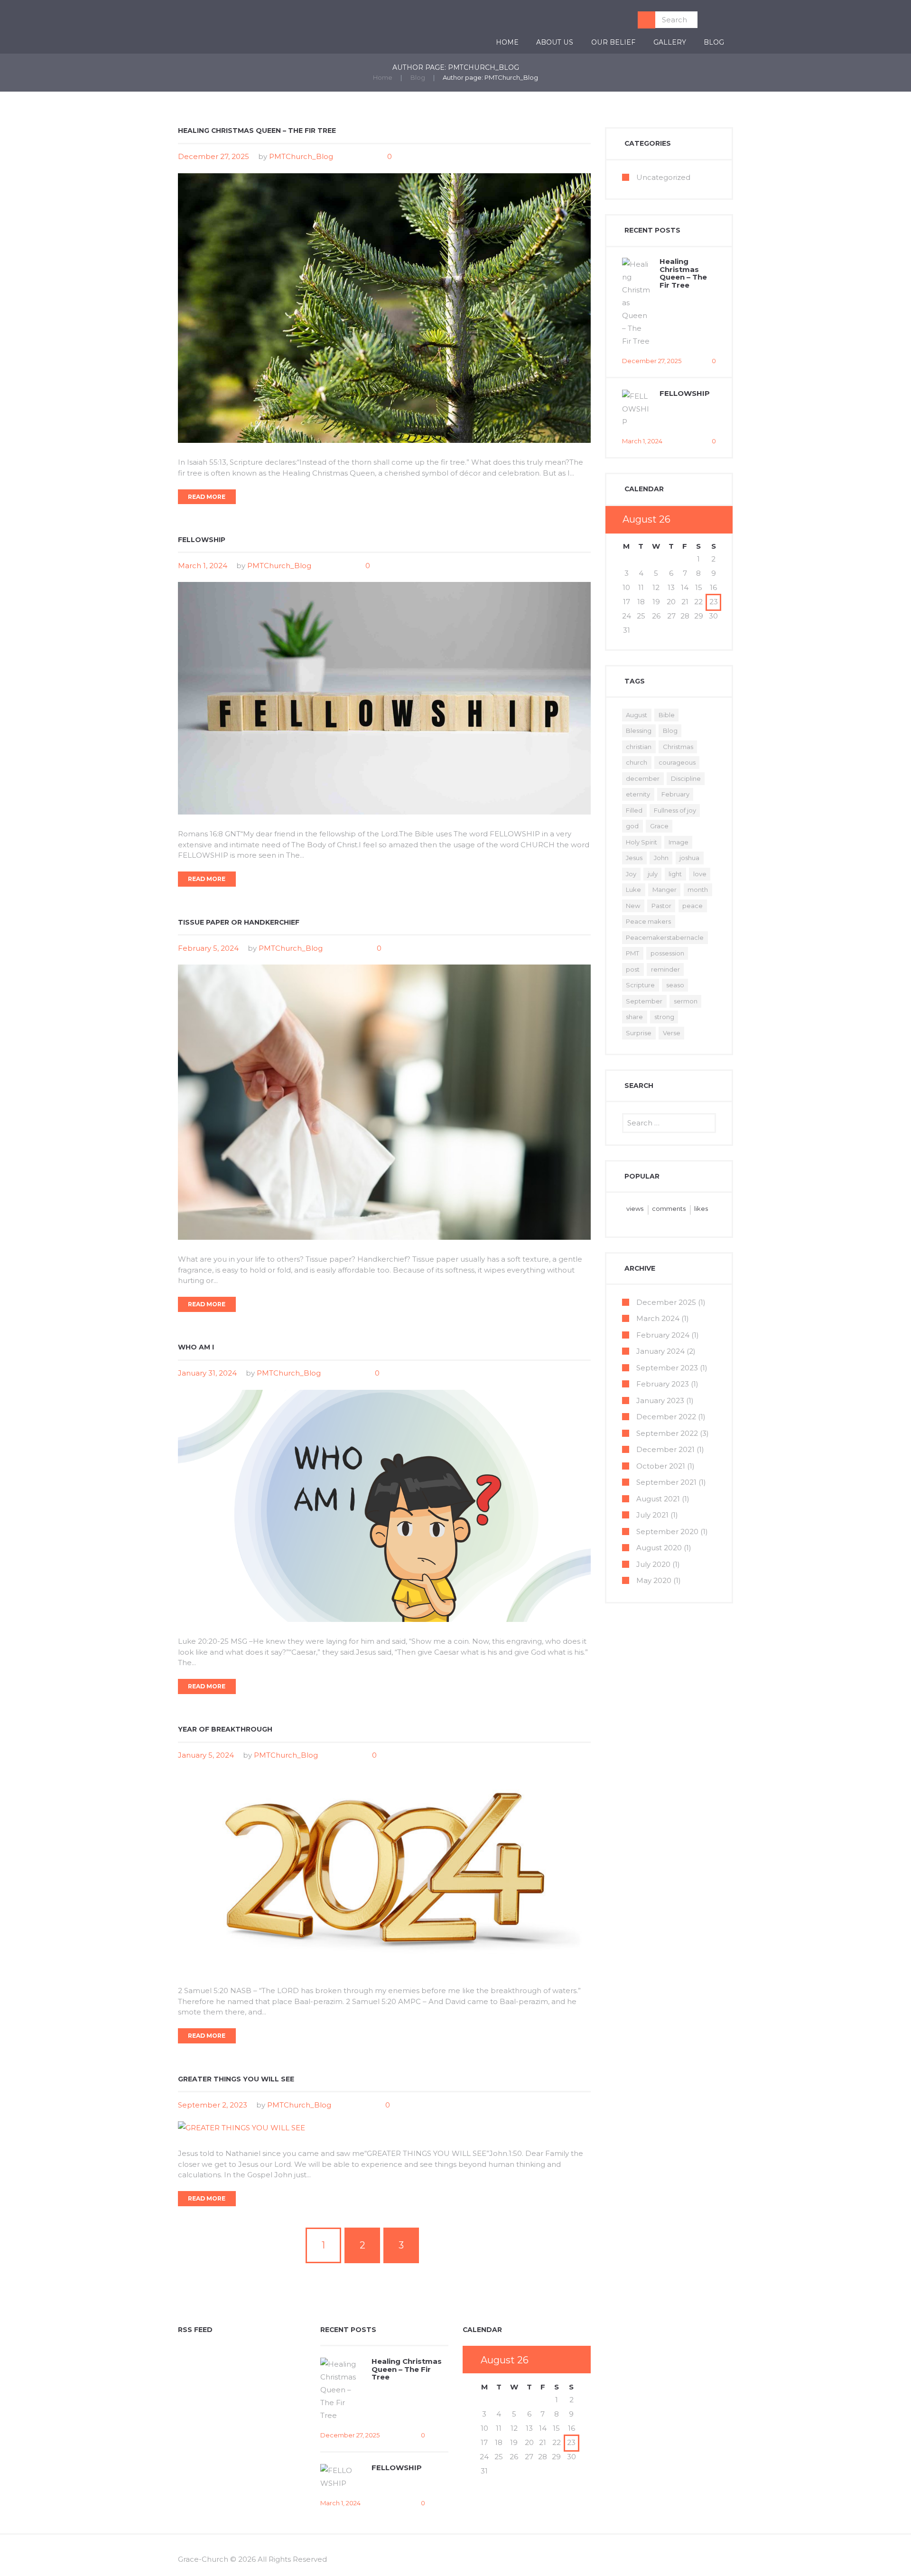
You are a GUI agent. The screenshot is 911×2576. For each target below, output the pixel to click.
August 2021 (658, 1499)
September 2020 (667, 1532)
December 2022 (666, 1417)
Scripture (640, 985)
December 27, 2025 (214, 156)
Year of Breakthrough (225, 1729)
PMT (632, 953)
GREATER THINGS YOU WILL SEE (236, 2079)
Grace (659, 826)
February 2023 (663, 1384)
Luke (633, 890)
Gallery (670, 42)
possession (667, 953)
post (633, 969)
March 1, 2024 (203, 566)
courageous (677, 762)
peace (693, 906)
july (653, 874)
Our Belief (613, 42)
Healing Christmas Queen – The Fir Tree (257, 131)
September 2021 (666, 1482)
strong (664, 1017)
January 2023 (660, 1400)
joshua (689, 858)
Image (679, 842)
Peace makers (648, 921)
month (698, 890)
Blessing (639, 731)
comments (669, 1208)
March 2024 (658, 1318)
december (643, 778)
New (633, 906)
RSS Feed (195, 2330)
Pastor (661, 906)
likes (701, 1208)
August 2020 (659, 1548)
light (675, 874)
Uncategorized (663, 177)
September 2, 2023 (213, 2105)
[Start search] (646, 20)
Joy (631, 874)
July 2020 (653, 1564)
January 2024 (660, 1351)
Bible (667, 715)
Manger (665, 890)
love (700, 874)
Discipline (686, 778)
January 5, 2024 (206, 1755)
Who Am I (196, 1347)
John (661, 858)
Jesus (634, 858)
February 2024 (663, 1335)
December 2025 (666, 1302)
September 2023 (667, 1368)
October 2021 (661, 1466)
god (632, 826)
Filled (634, 810)
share (634, 1017)
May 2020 (654, 1580)
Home (507, 42)
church (637, 762)
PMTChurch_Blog (301, 156)
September (644, 1001)
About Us (555, 42)
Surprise (639, 1033)
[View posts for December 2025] (698, 520)
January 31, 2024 (207, 1373)
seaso (675, 985)
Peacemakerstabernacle (665, 937)
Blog (714, 42)
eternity (638, 794)
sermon (686, 1001)
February (675, 794)
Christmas (678, 747)
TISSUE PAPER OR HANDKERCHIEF (239, 922)
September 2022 (667, 1433)
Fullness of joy (675, 810)
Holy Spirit (641, 842)
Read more (207, 497)
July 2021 (652, 1515)
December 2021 (665, 1449)
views (635, 1208)
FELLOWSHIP (202, 540)
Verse (672, 1033)
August (637, 715)
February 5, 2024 (208, 948)
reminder (665, 969)
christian (639, 747)
